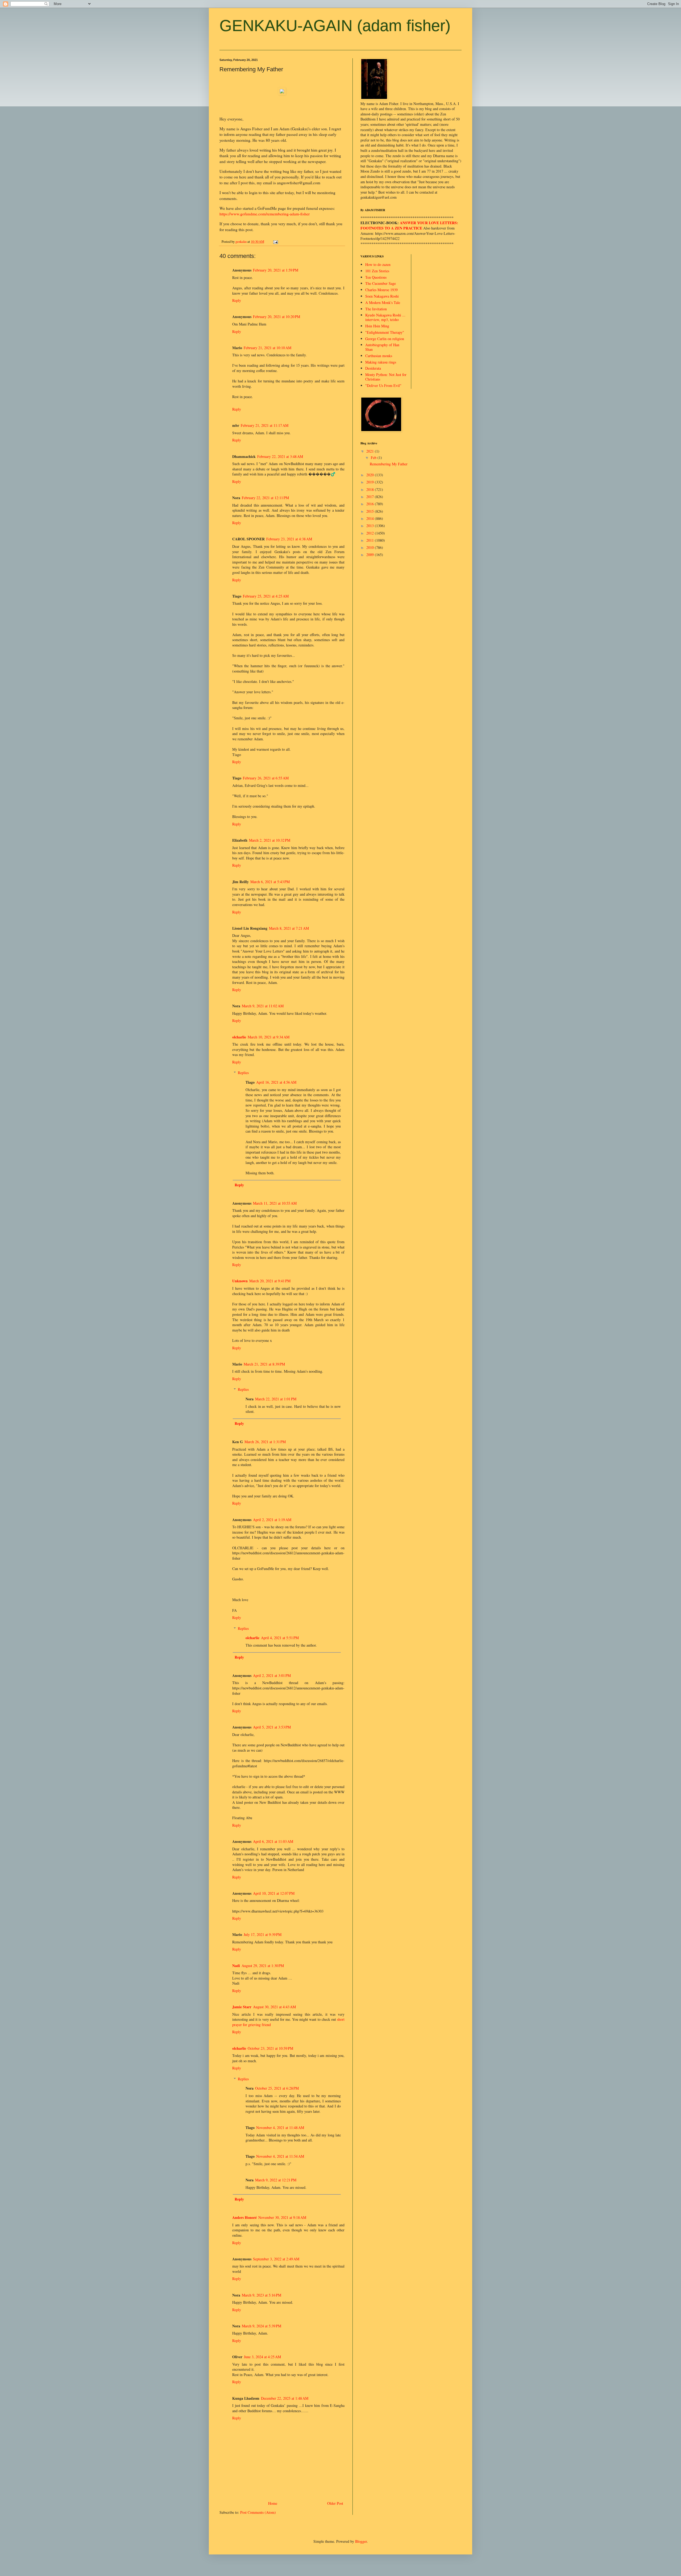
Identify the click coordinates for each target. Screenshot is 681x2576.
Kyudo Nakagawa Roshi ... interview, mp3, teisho (385, 317)
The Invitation (376, 309)
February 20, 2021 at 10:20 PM (277, 317)
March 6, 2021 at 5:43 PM (270, 882)
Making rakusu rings (381, 362)
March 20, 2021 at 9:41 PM (270, 1281)
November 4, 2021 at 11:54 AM (280, 2156)
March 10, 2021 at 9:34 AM (269, 1037)
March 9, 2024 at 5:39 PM (261, 2326)
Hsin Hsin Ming (377, 326)
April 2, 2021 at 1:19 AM (272, 1520)
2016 (371, 504)
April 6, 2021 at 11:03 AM (273, 1841)
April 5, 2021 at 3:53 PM (272, 1727)
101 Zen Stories (377, 271)
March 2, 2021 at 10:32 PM (270, 840)
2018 (371, 489)
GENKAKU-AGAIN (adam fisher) (335, 26)
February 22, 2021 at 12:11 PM (265, 498)
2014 (371, 518)
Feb (374, 458)
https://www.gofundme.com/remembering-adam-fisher (265, 214)
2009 (371, 555)
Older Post (335, 2503)
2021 (371, 451)
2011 (371, 540)
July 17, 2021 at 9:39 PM (263, 1934)
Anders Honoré (244, 2217)
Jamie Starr (242, 2007)
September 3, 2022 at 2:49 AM (276, 2259)
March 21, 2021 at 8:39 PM (264, 1364)
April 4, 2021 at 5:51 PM (280, 1638)
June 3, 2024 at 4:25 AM (262, 2357)
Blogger (361, 2541)
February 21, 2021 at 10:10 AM (267, 348)
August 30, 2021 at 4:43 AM (274, 2007)
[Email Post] (275, 242)
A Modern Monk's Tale (383, 302)
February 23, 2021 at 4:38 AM (289, 539)
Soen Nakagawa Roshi (382, 296)
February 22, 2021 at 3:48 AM (280, 456)
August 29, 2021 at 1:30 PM (263, 1966)
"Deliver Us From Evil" (383, 385)
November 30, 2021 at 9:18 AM (282, 2217)
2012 (371, 533)
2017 (371, 497)
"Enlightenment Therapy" (385, 332)
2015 (371, 511)
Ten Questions (376, 277)
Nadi (236, 1966)
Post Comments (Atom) (258, 2512)
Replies (243, 1073)
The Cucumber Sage (381, 283)
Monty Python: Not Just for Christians (386, 377)
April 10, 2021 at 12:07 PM (274, 1893)
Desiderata (373, 368)
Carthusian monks (379, 356)
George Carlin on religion (385, 339)
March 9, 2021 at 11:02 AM (263, 1006)
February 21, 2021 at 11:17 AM (265, 425)
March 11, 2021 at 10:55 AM (275, 1203)
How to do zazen (378, 264)
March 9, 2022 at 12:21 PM (276, 2180)
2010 (371, 547)
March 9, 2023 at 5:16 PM (261, 2295)
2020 (371, 475)
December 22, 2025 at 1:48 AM (285, 2398)
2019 (371, 482)
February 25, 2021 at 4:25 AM (266, 596)
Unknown (240, 1281)
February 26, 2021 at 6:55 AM (266, 778)
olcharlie (239, 1037)
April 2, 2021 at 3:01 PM (272, 1675)
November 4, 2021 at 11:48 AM (280, 2128)
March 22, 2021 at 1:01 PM (276, 1399)
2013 (371, 526)
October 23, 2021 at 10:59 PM (270, 2048)
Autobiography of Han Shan (382, 347)
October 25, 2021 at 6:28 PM (277, 2088)
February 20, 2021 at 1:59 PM (276, 270)
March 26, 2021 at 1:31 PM (265, 1442)
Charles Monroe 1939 (381, 290)
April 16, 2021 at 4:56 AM (276, 1082)
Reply (237, 300)
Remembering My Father (389, 464)
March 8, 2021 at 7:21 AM (289, 928)
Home (273, 2503)
